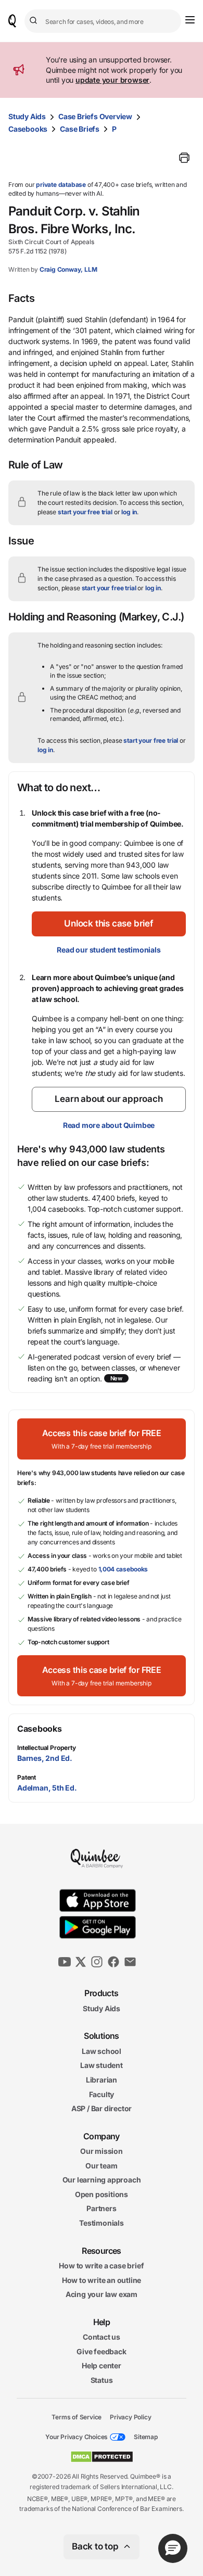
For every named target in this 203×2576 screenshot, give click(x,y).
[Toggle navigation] (190, 20)
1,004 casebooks (123, 1569)
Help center (102, 2365)
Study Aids (27, 116)
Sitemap (146, 2437)
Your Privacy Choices (77, 2437)
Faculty (102, 2094)
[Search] (35, 21)
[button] (109, 924)
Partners (101, 2208)
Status (102, 2380)
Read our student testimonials (109, 950)
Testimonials (102, 2223)
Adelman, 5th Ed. (47, 1788)
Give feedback (101, 2351)
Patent (27, 1777)
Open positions (102, 2194)
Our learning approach (102, 2180)
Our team (101, 2166)
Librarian (102, 2080)
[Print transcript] (184, 158)
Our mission (102, 2151)
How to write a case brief (101, 2266)
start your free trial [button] (85, 512)
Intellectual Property (47, 1748)
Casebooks (28, 129)
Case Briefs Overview (95, 116)
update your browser (112, 80)
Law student (102, 2065)
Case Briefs (80, 129)
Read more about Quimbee (109, 1125)
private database (61, 185)
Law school (102, 2051)
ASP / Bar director (102, 2108)
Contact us (102, 2337)
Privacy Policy (130, 2416)
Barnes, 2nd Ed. (45, 1758)
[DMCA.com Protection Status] (102, 2457)
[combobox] (103, 21)
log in (129, 512)
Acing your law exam (102, 2294)
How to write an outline (102, 2280)
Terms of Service (77, 2416)
